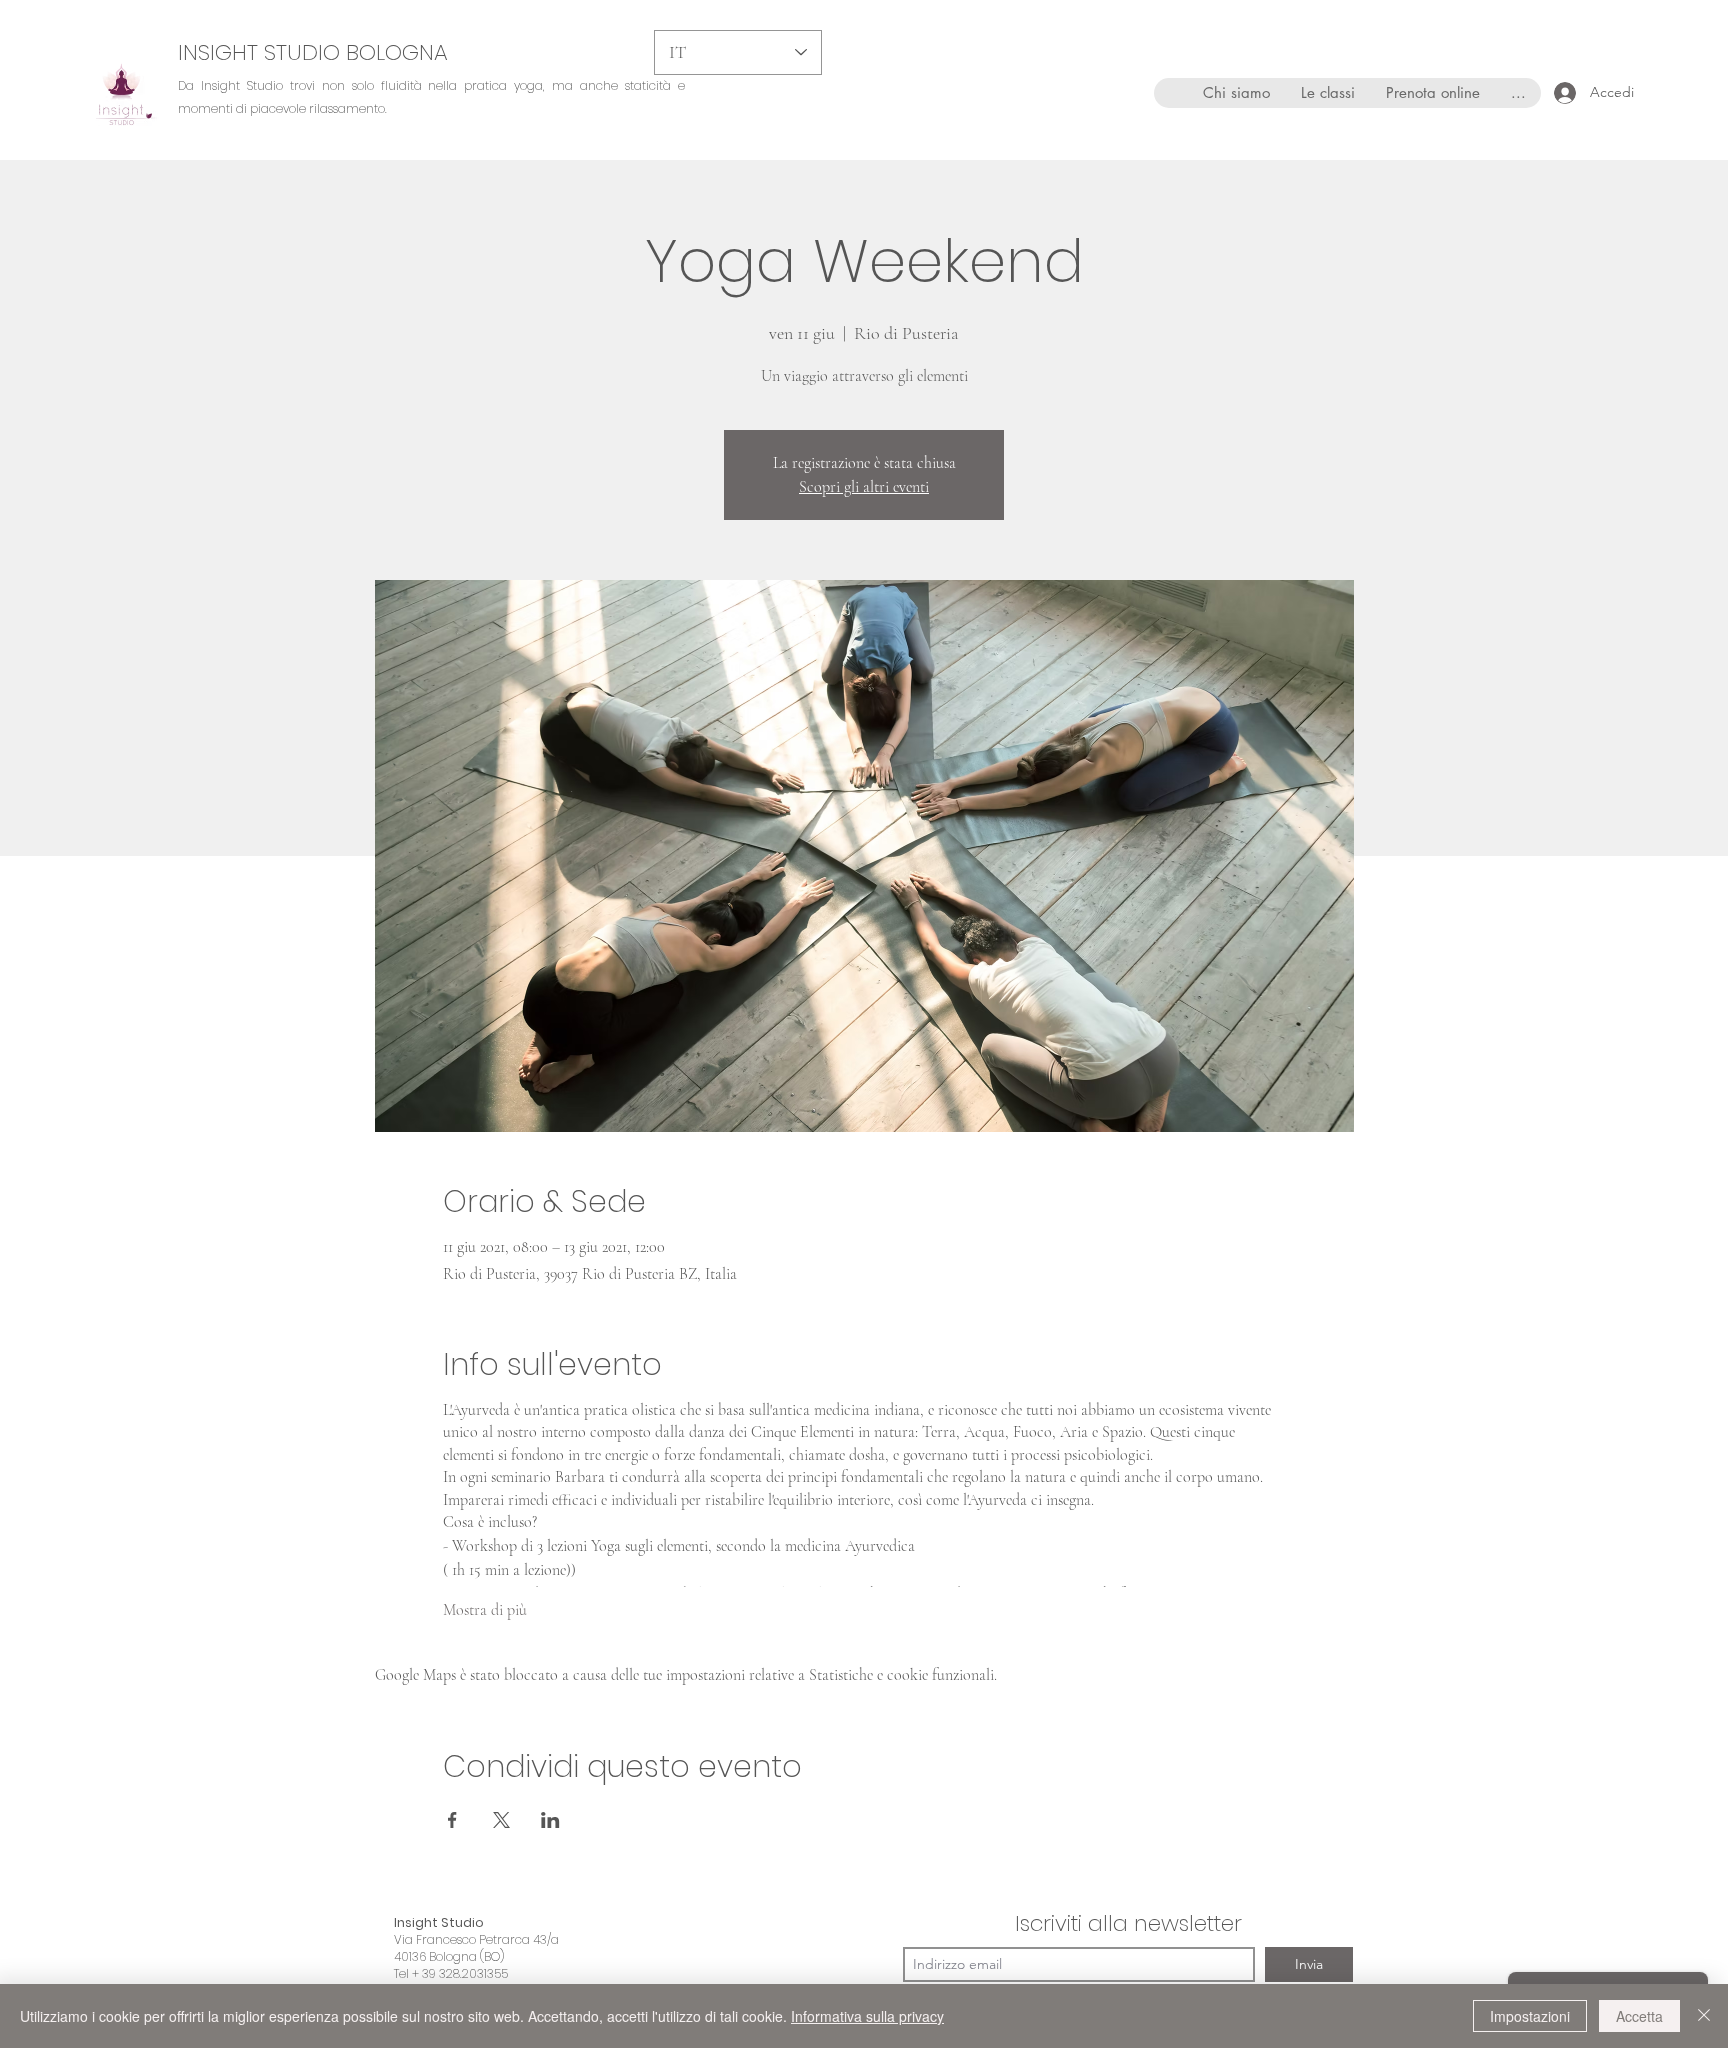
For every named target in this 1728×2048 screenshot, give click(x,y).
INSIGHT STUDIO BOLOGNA (313, 52)
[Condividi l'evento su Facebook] (452, 1820)
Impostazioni (1530, 2016)
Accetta (1639, 2016)
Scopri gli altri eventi (864, 487)
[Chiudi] (1704, 2016)
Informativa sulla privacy (867, 2016)
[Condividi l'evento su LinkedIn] (550, 1820)
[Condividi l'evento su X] (501, 1820)
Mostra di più (485, 1610)
